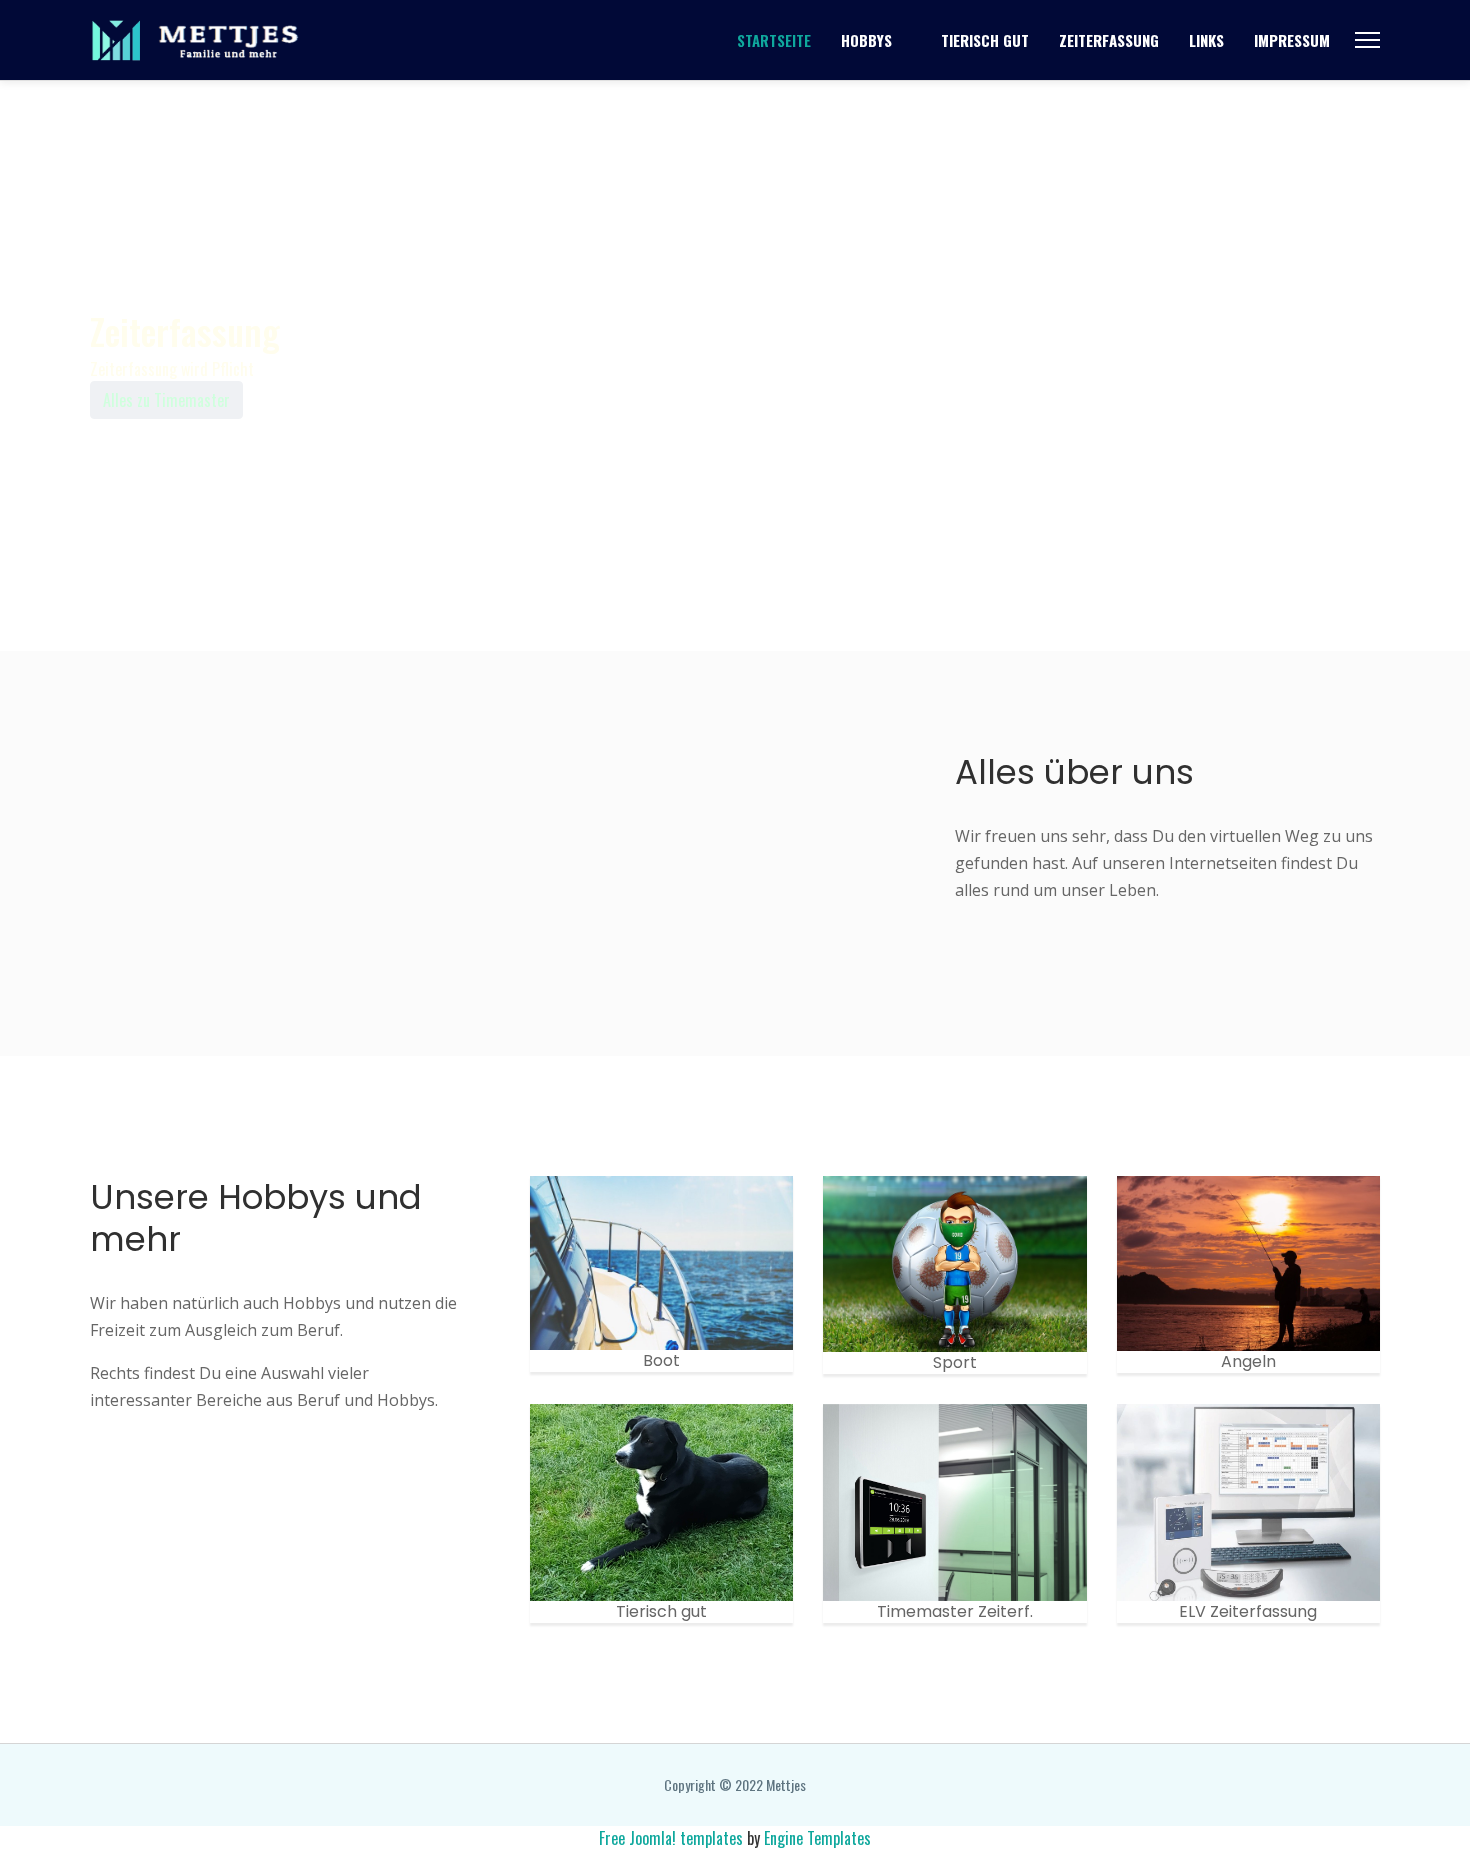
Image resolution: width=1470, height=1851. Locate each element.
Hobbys (866, 40)
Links (1206, 40)
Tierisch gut (985, 40)
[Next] (175, 566)
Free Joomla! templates (671, 1838)
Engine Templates (817, 1838)
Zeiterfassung (1109, 40)
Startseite (774, 40)
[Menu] (1367, 40)
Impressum (1292, 40)
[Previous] (105, 566)
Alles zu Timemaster (166, 400)
